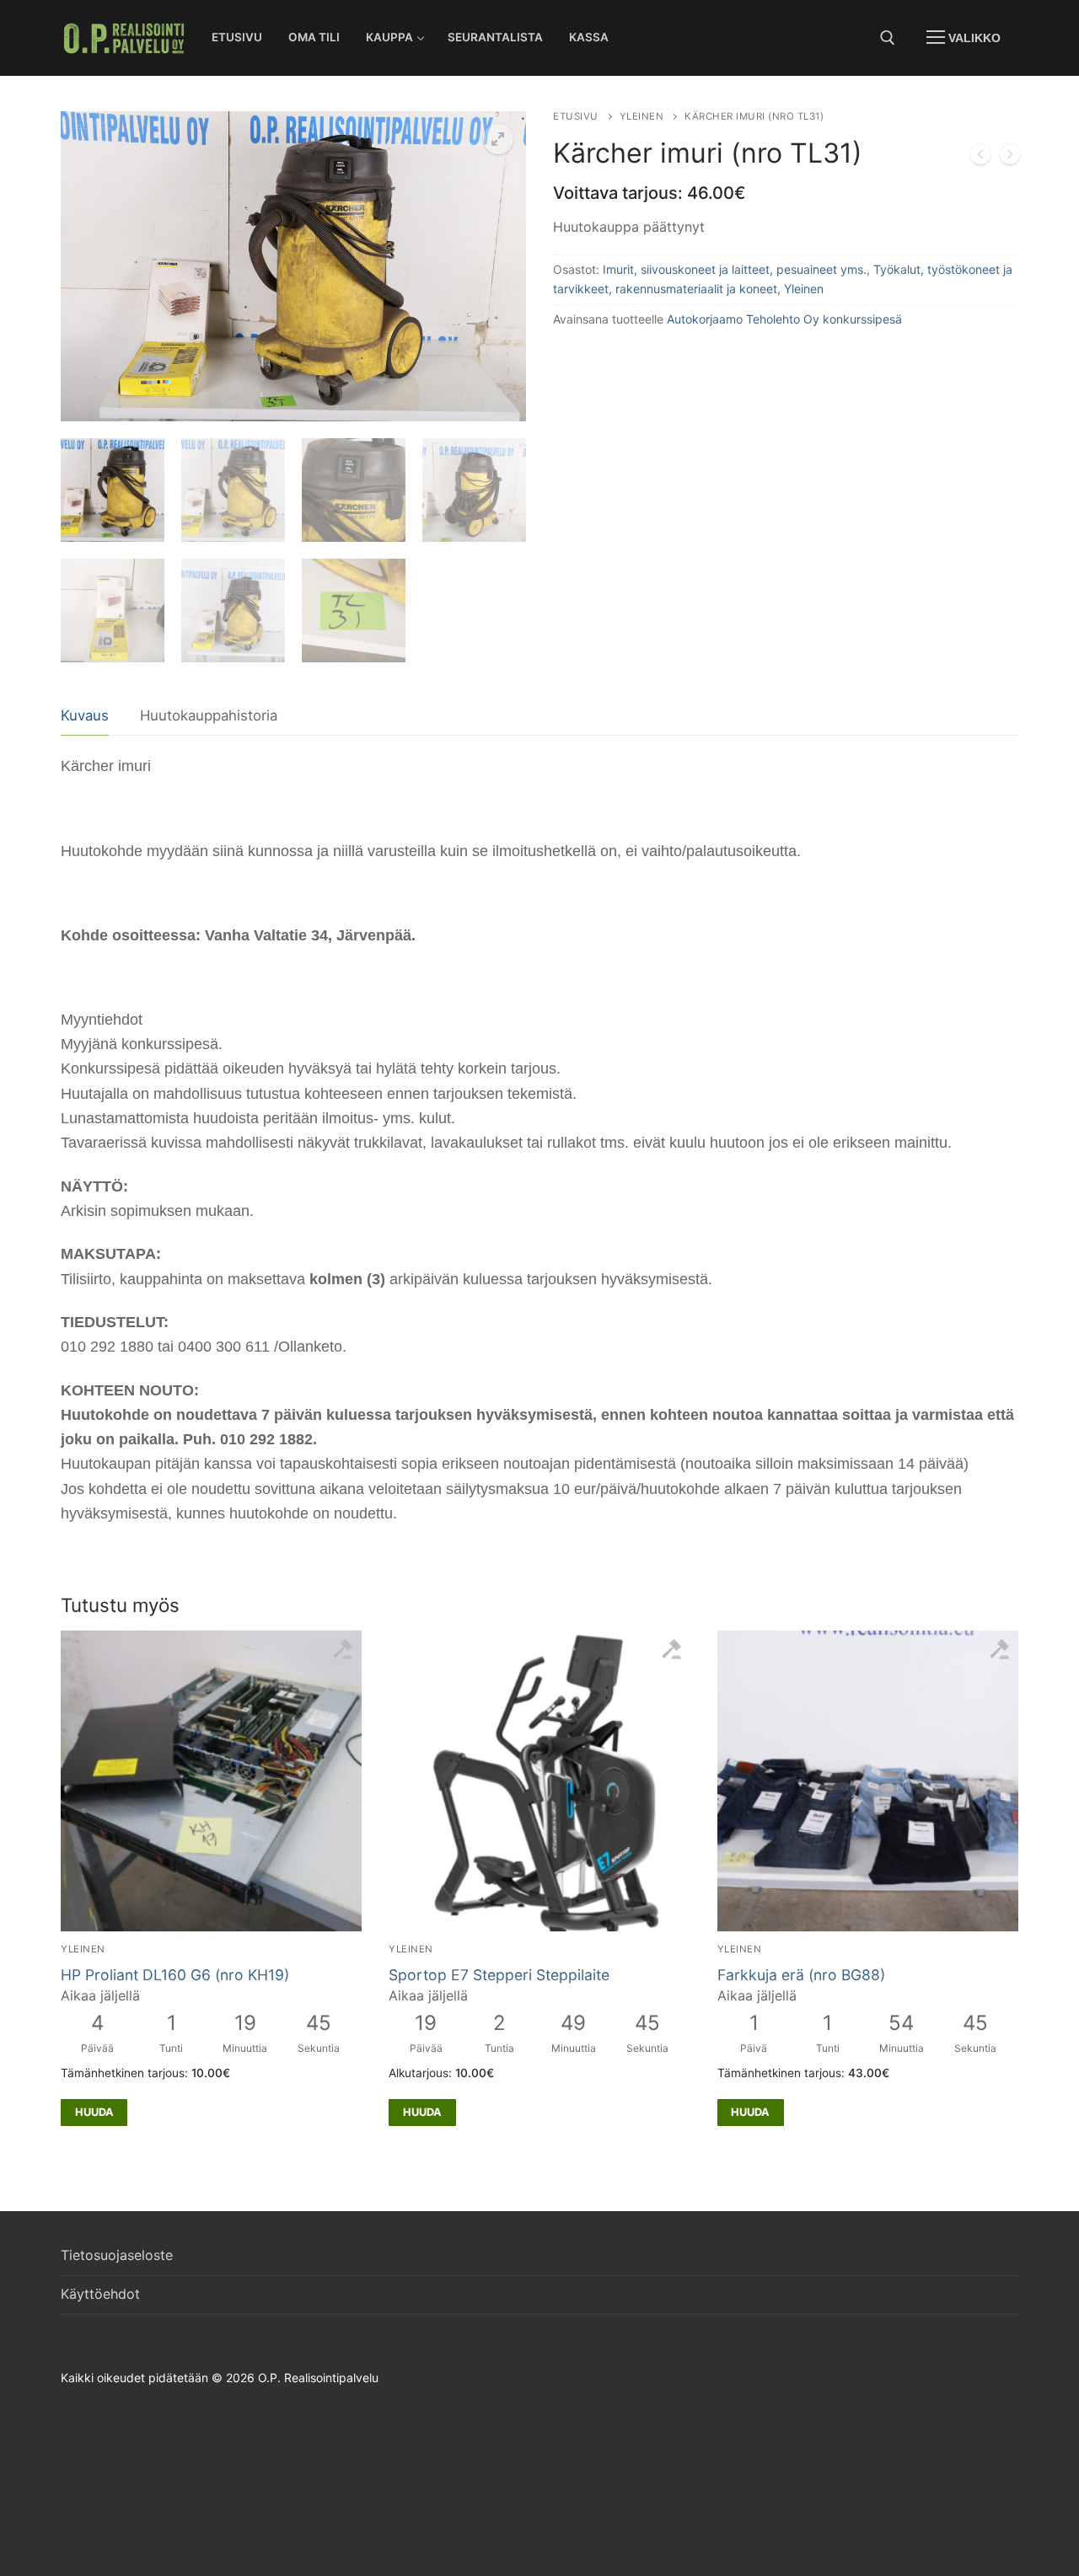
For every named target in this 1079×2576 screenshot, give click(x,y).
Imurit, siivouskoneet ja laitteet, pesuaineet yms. (735, 269)
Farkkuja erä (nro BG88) (801, 1975)
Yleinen (642, 116)
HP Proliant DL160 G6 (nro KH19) (175, 1975)
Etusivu (576, 116)
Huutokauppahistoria (209, 715)
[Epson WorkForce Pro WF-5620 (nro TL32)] (1010, 158)
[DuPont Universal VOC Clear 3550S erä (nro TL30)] (980, 158)
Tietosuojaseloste (117, 2255)
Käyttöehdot (100, 2294)
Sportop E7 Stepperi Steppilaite (499, 1975)
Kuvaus (85, 715)
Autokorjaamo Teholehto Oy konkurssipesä (784, 319)
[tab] (85, 717)
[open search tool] (888, 38)
